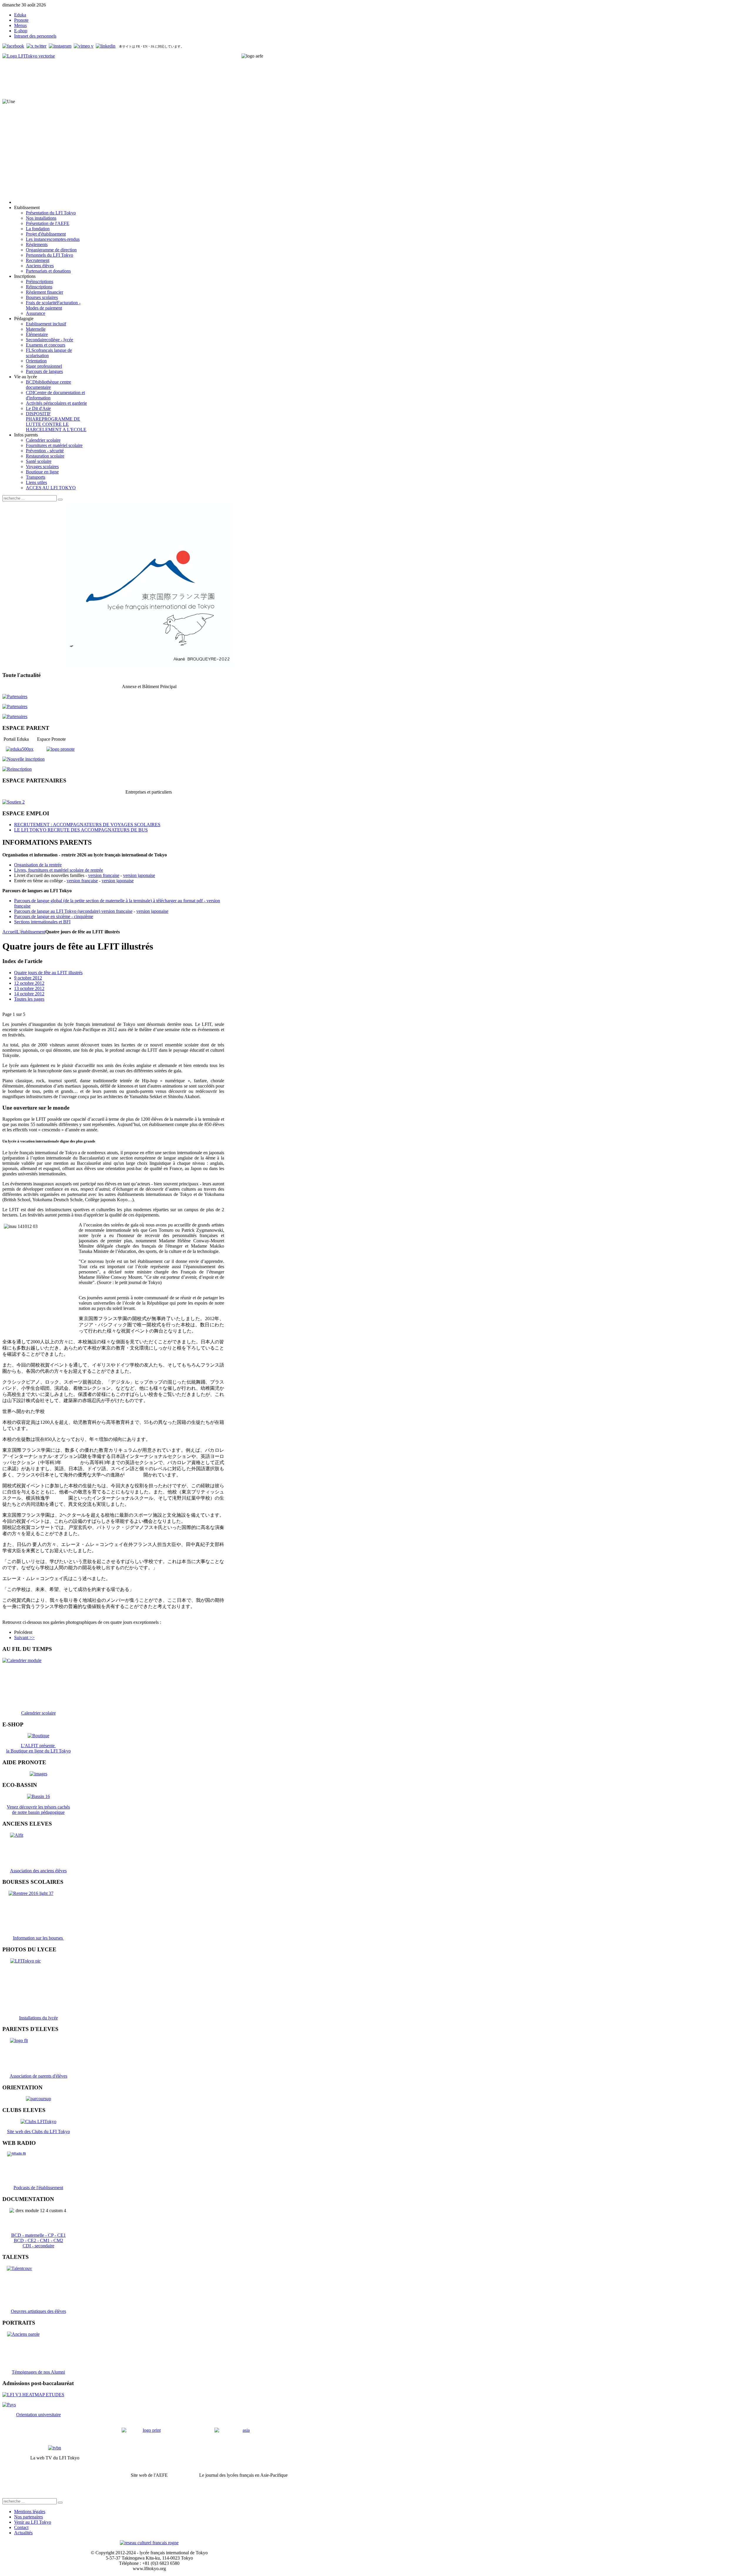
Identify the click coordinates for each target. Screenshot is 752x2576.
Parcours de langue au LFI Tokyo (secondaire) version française (73, 911)
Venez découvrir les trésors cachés (38, 1807)
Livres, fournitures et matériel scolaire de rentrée (59, 870)
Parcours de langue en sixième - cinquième (54, 916)
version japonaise (139, 875)
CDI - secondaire (38, 2246)
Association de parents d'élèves (38, 2076)
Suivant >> (24, 1637)
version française (104, 875)
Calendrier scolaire (38, 1713)
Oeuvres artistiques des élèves (38, 2311)
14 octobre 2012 (29, 994)
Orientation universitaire (38, 2415)
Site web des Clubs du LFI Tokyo (38, 2131)
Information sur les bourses (38, 1938)
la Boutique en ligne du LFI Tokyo (38, 1751)
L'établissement (31, 932)
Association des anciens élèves (38, 1871)
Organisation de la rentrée (38, 865)
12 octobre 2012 (29, 983)
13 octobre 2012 (29, 988)
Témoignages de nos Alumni (38, 2372)
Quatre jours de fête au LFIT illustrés (48, 973)
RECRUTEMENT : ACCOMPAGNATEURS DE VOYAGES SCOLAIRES (87, 825)
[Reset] (60, 500)
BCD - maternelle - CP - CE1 (38, 2235)
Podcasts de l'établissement (38, 2188)
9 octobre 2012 (28, 978)
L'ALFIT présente (38, 1746)
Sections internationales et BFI (42, 922)
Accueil (10, 932)
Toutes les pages (29, 999)
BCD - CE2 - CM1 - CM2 (38, 2240)
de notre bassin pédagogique (38, 1812)
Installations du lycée (38, 2018)
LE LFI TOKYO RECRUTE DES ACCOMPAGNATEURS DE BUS (81, 830)
